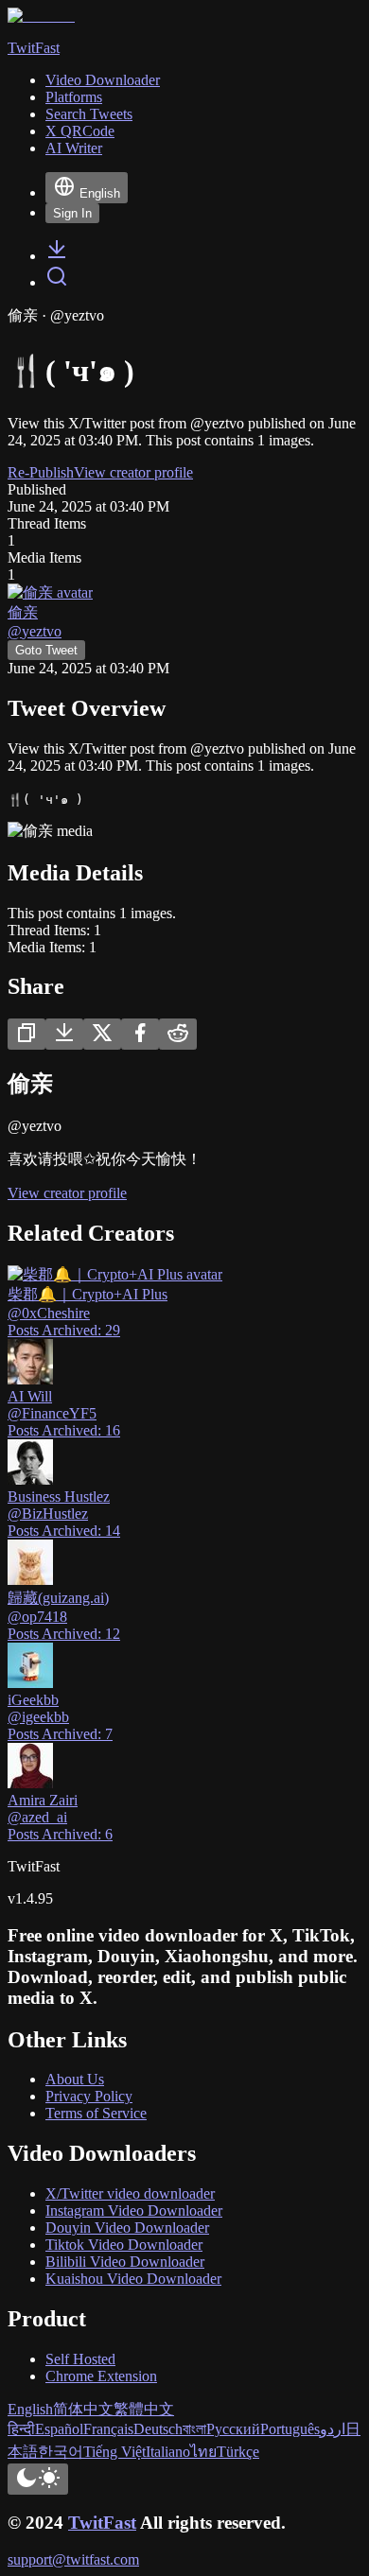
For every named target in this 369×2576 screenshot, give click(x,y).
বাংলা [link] (194, 2429)
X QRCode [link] (80, 131)
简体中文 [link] (83, 2409)
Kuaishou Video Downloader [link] (133, 2279)
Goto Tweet (46, 650)
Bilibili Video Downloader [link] (125, 2262)
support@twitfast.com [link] (73, 2559)
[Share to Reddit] (178, 1034)
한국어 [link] (61, 2452)
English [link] (30, 2409)
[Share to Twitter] (102, 1034)
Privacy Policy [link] (89, 2096)
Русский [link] (233, 2429)
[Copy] (26, 1034)
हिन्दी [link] (21, 2429)
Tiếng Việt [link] (114, 2452)
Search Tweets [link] (89, 114)
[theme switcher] (38, 2479)
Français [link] (108, 2429)
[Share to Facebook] (140, 1034)
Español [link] (59, 2429)
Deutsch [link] (158, 2429)
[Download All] (64, 1034)
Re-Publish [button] (41, 472)
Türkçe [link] (238, 2452)
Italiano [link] (168, 2452)
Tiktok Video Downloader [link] (124, 2245)
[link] (57, 256)
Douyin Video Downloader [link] (127, 2228)
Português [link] (290, 2429)
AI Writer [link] (74, 148)
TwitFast (102, 2523)
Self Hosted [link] (80, 2359)
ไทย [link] (203, 2452)
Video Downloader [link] (103, 80)
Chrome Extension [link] (101, 2376)
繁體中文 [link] (144, 2409)
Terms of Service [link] (96, 2113)
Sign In (72, 213)
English (100, 193)
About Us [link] (75, 2079)
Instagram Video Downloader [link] (134, 2210)
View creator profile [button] (133, 472)
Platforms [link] (74, 97)
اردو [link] (333, 2429)
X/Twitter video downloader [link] (130, 2193)
